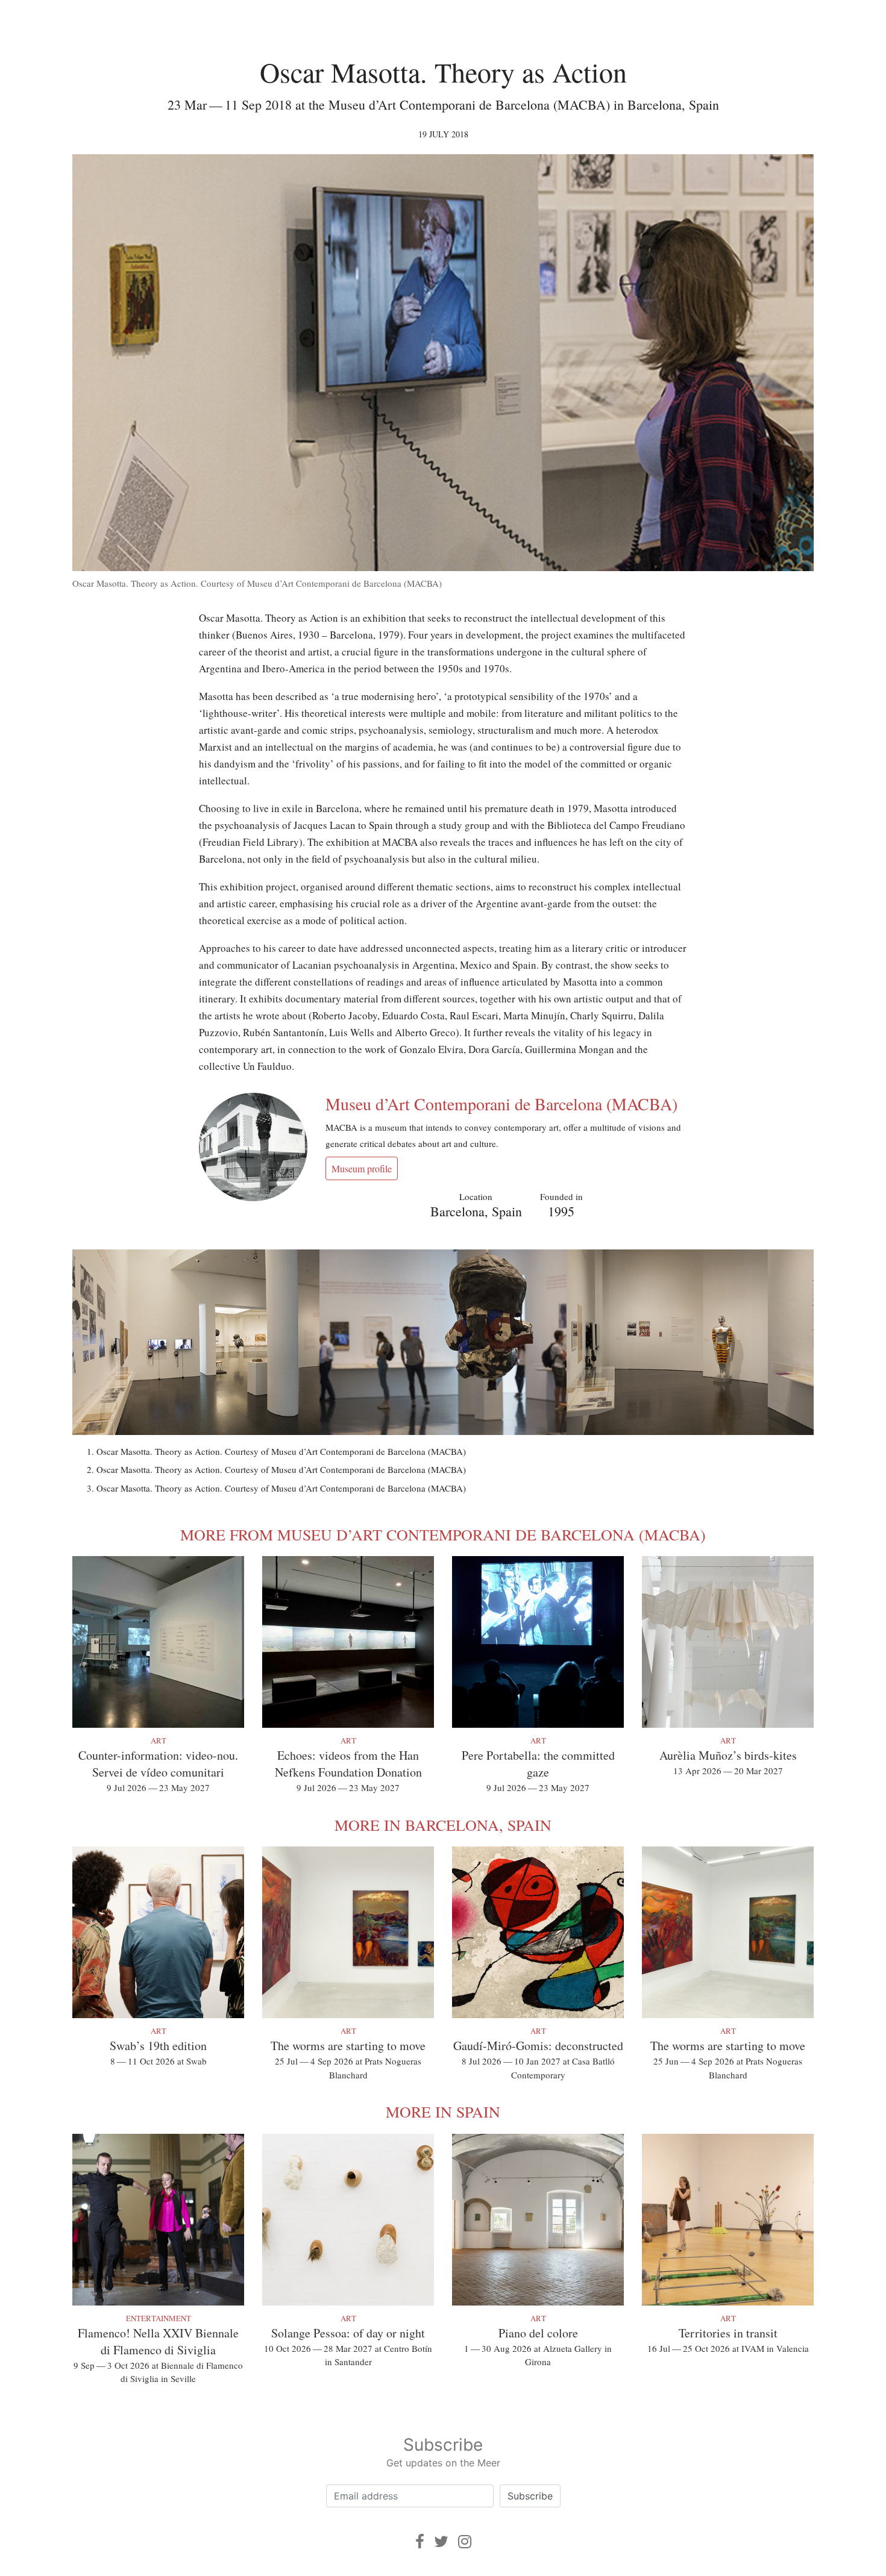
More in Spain (443, 2112)
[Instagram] (465, 2541)
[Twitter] (441, 2541)
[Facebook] (420, 2541)
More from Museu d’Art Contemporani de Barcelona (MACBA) (443, 1534)
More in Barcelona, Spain (443, 1825)
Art (159, 1740)
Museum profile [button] (362, 1168)
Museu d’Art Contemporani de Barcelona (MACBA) (501, 1104)
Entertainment (159, 2318)
